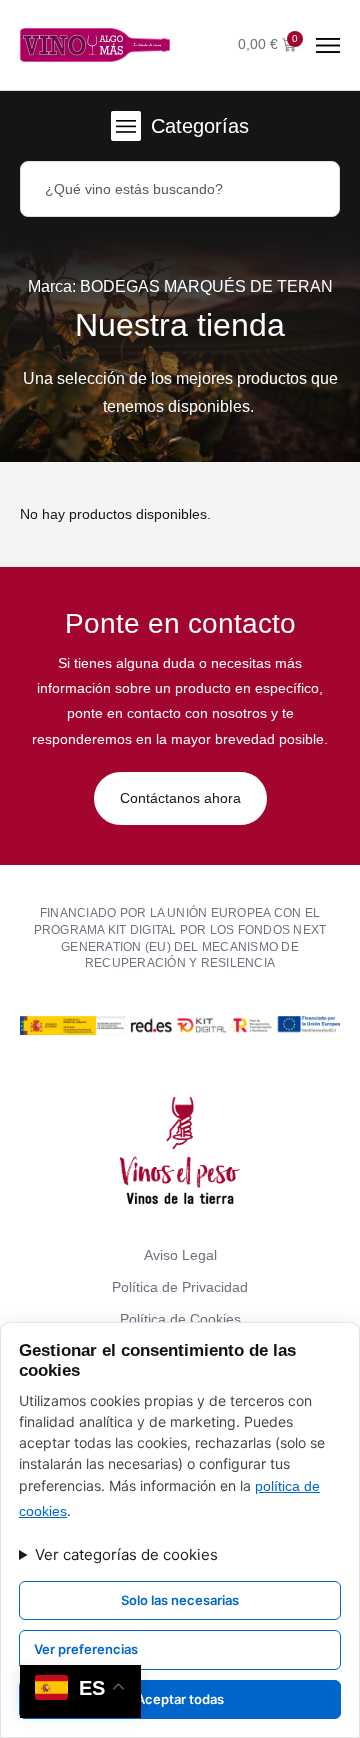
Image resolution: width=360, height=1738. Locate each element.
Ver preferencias (86, 1649)
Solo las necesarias (180, 1600)
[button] (126, 126)
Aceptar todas (180, 1699)
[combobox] (180, 189)
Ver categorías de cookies (126, 1554)
